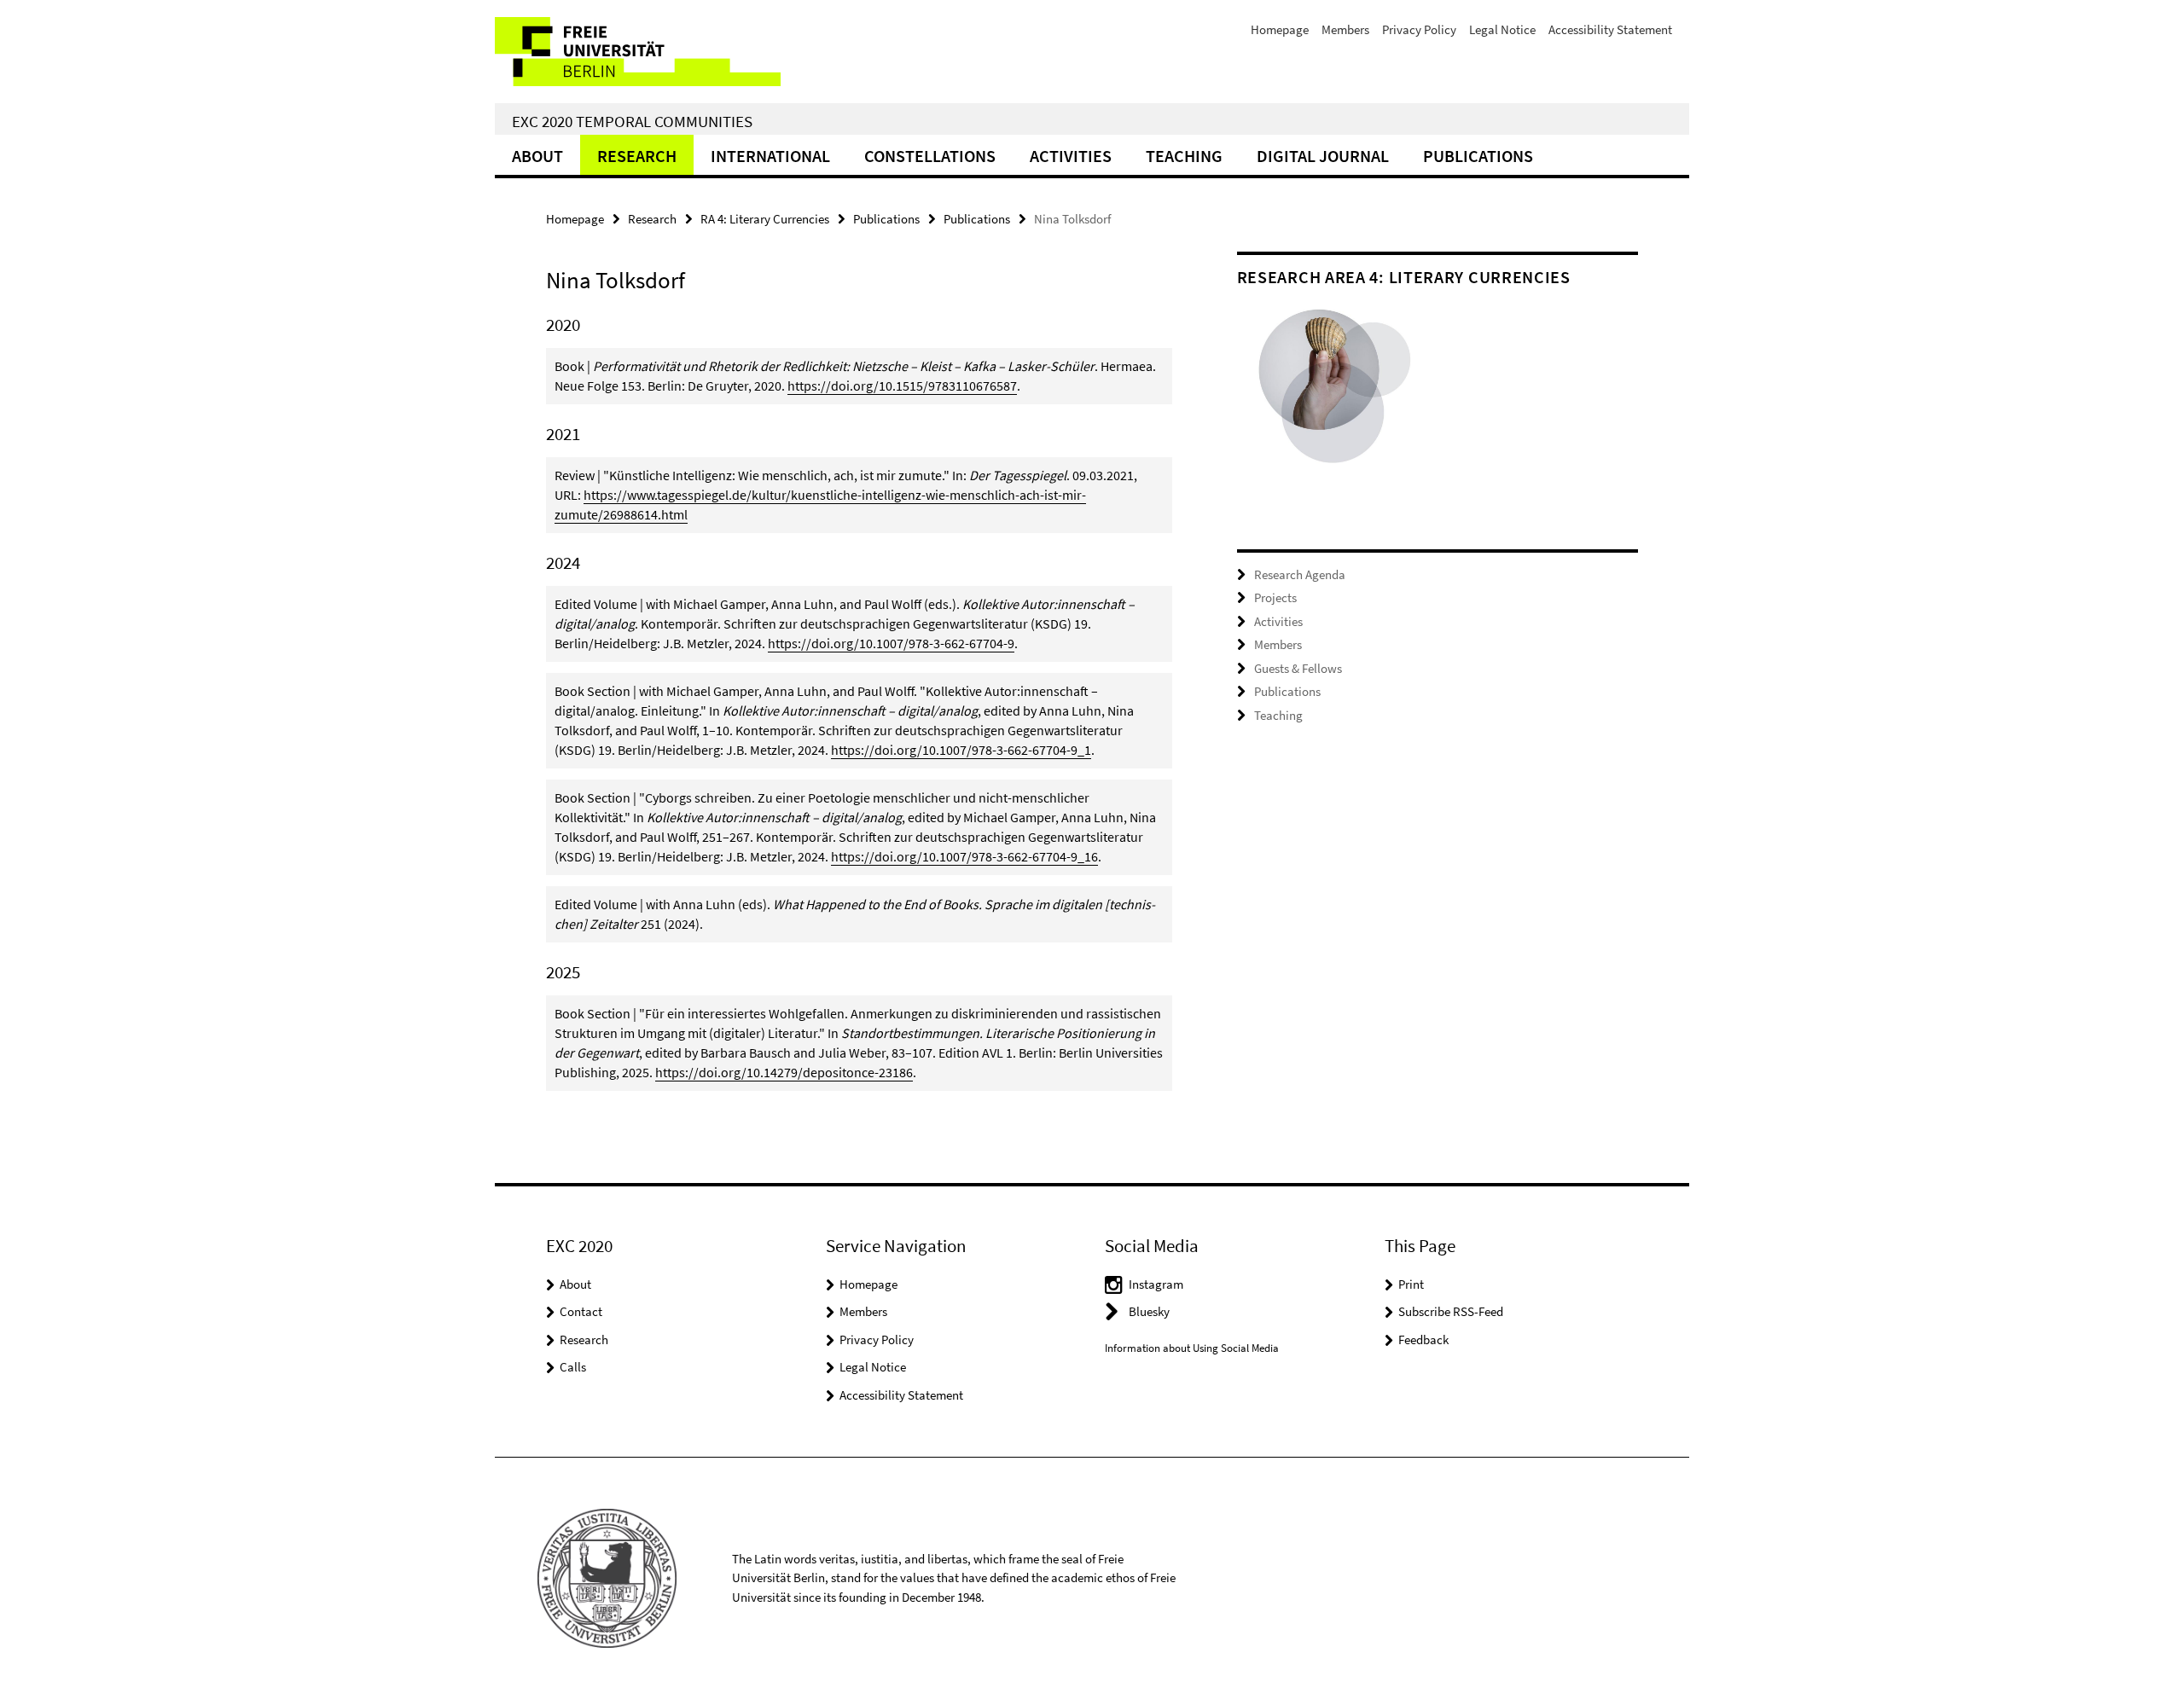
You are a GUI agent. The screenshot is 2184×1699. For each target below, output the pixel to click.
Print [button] (1411, 1284)
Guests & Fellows (1298, 668)
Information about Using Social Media (1192, 1348)
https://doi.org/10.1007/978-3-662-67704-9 (891, 643)
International (770, 156)
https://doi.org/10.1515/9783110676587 (902, 386)
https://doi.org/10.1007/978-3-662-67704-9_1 (961, 750)
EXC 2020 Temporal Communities (632, 121)
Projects (1275, 597)
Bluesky (1149, 1311)
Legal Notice (1502, 29)
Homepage (1280, 29)
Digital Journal (1323, 156)
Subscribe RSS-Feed (1451, 1311)
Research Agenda (1300, 574)
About (537, 156)
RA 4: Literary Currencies (765, 219)
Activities (1071, 156)
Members (1345, 29)
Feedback (1423, 1339)
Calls (573, 1367)
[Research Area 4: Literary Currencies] (1337, 396)
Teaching (1184, 156)
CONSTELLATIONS (930, 156)
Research (637, 156)
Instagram (1156, 1284)
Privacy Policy (1419, 29)
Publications (1478, 156)
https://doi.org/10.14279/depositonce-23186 (784, 1072)
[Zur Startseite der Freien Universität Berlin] (638, 52)
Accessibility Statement (1610, 29)
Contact (581, 1311)
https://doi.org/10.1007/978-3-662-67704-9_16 (964, 856)
